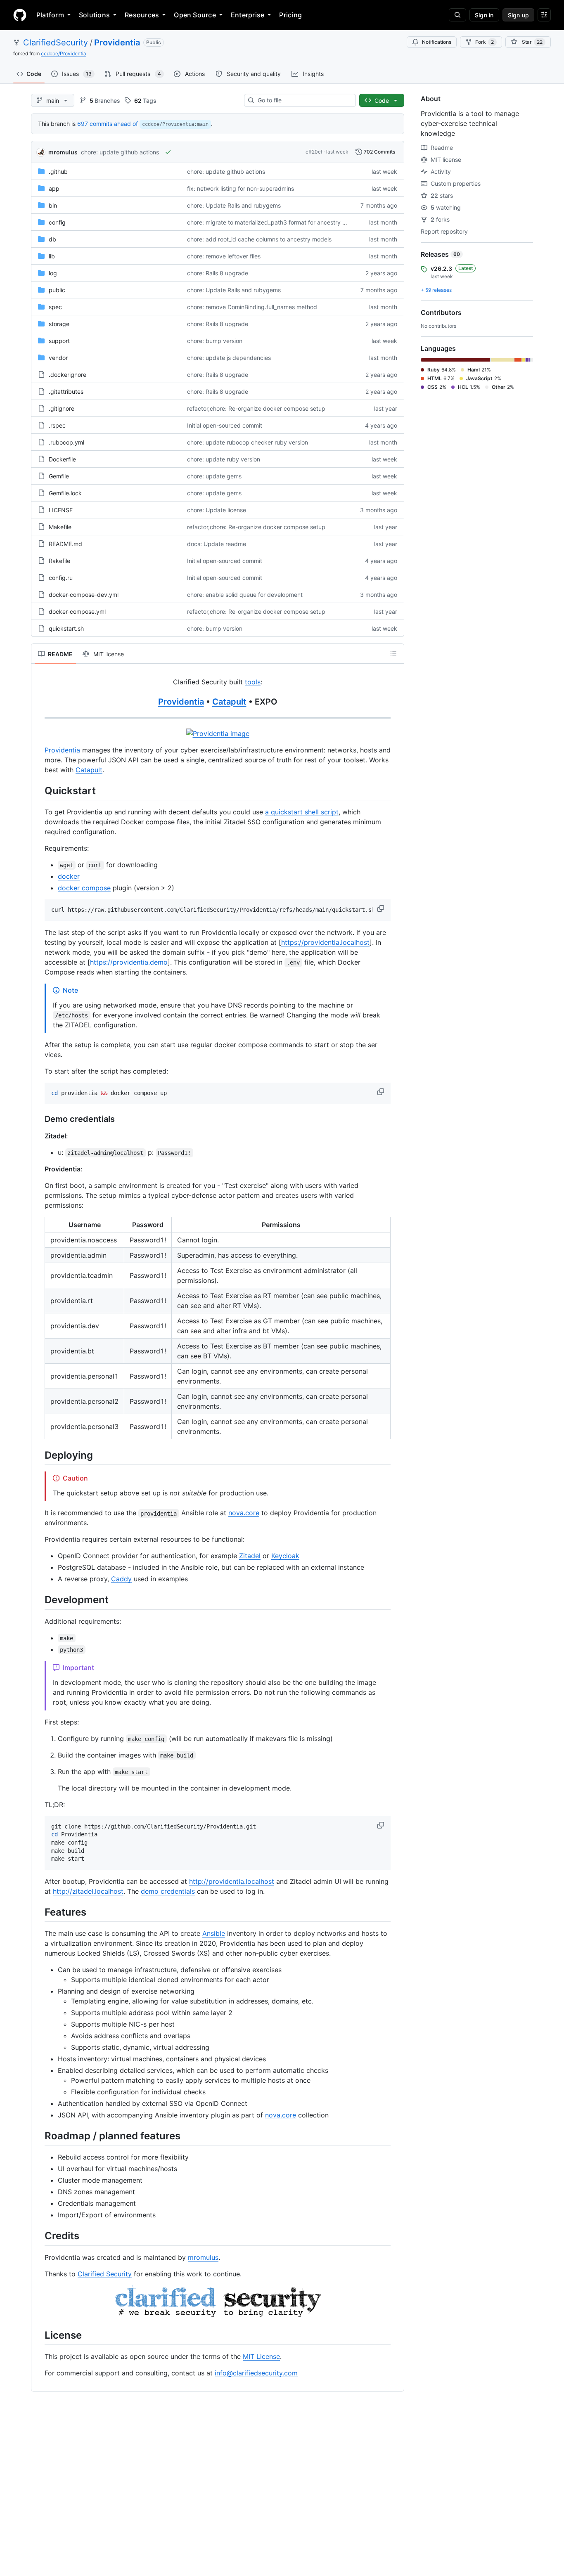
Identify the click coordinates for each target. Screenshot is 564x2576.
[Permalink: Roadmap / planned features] (39, 2136)
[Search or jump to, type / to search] (457, 15)
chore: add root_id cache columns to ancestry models (259, 239)
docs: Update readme (217, 544)
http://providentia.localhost (232, 1881)
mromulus (63, 152)
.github (58, 171)
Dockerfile (62, 459)
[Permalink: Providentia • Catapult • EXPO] (39, 702)
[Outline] (393, 654)
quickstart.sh (66, 628)
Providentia (117, 43)
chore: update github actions (120, 152)
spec (55, 307)
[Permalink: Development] (39, 1600)
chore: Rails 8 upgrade (218, 273)
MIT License (261, 2356)
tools (253, 682)
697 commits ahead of (108, 124)
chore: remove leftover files (224, 256)
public (57, 290)
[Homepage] (20, 15)
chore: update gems (214, 476)
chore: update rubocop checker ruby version (248, 442)
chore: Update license (217, 510)
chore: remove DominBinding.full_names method (252, 307)
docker (69, 876)
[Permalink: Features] (39, 1912)
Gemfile (59, 476)
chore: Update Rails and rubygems (234, 205)
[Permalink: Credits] (39, 2236)
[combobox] (303, 100)
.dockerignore (68, 375)
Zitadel (250, 1556)
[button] (382, 908)
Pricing (290, 15)
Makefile (60, 527)
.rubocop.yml (66, 442)
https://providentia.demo (129, 962)
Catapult (229, 702)
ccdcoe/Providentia (64, 53)
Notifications (437, 42)
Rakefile (59, 561)
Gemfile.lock (65, 493)
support (59, 341)
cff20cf (314, 152)
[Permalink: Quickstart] (39, 790)
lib (52, 256)
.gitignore (62, 408)
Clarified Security (105, 2274)
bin (53, 205)
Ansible (214, 1933)
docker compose (84, 888)
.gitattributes (66, 391)
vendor (58, 358)
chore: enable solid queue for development (245, 595)
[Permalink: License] (39, 2335)
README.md (65, 544)
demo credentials (168, 1891)
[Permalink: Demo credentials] (39, 1119)
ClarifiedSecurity (56, 43)
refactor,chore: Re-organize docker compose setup (256, 408)
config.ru (61, 578)
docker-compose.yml (77, 611)
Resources (142, 15)
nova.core (244, 1513)
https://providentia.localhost (325, 942)
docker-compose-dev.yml (84, 595)
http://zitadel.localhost (88, 1891)
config (57, 222)
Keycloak (285, 1556)
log (53, 273)
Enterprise (248, 15)
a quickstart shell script (302, 812)
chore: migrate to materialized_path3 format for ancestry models (274, 222)
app (54, 188)
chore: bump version (215, 341)
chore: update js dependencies (229, 358)
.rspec (57, 425)
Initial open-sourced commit (225, 425)
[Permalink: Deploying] (39, 1455)
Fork (485, 42)
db (52, 239)
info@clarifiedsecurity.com (256, 2373)
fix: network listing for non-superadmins (241, 188)
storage (59, 324)
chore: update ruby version (224, 459)
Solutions (94, 15)
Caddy (121, 1579)
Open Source (195, 15)
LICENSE (61, 510)
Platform (50, 15)
